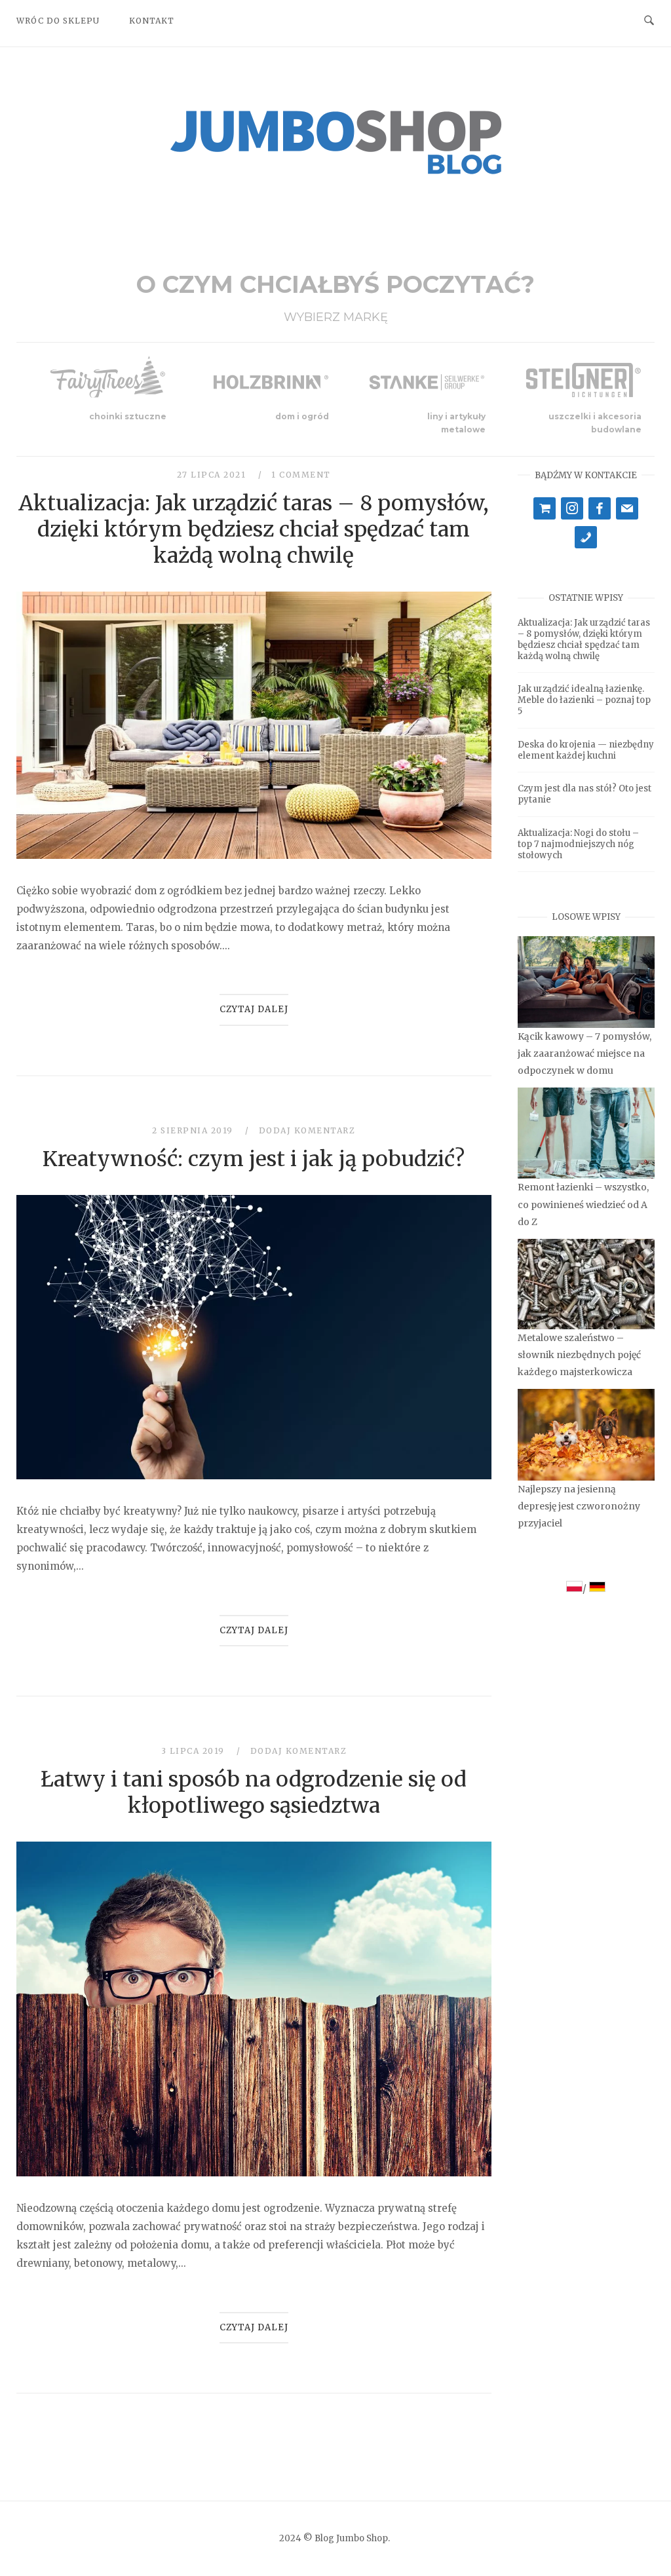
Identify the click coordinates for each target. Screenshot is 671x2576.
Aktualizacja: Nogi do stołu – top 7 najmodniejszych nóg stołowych (578, 844)
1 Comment (301, 475)
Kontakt (152, 21)
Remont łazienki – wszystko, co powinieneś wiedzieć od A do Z (583, 1204)
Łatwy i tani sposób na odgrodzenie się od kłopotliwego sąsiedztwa (254, 1792)
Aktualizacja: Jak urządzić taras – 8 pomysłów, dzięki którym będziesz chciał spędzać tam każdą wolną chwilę (254, 529)
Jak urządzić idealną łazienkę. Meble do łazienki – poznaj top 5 (584, 700)
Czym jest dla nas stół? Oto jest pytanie (585, 794)
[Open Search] (649, 20)
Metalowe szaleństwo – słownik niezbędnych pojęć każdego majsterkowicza (579, 1355)
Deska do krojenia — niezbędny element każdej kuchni (586, 750)
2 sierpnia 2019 (194, 1130)
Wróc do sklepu (58, 21)
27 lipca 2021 (213, 475)
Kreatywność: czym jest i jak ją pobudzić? (254, 1159)
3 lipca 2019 (195, 1751)
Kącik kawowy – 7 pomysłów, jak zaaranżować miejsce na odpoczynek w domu (585, 1053)
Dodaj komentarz (307, 1130)
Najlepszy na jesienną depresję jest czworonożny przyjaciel (579, 1506)
